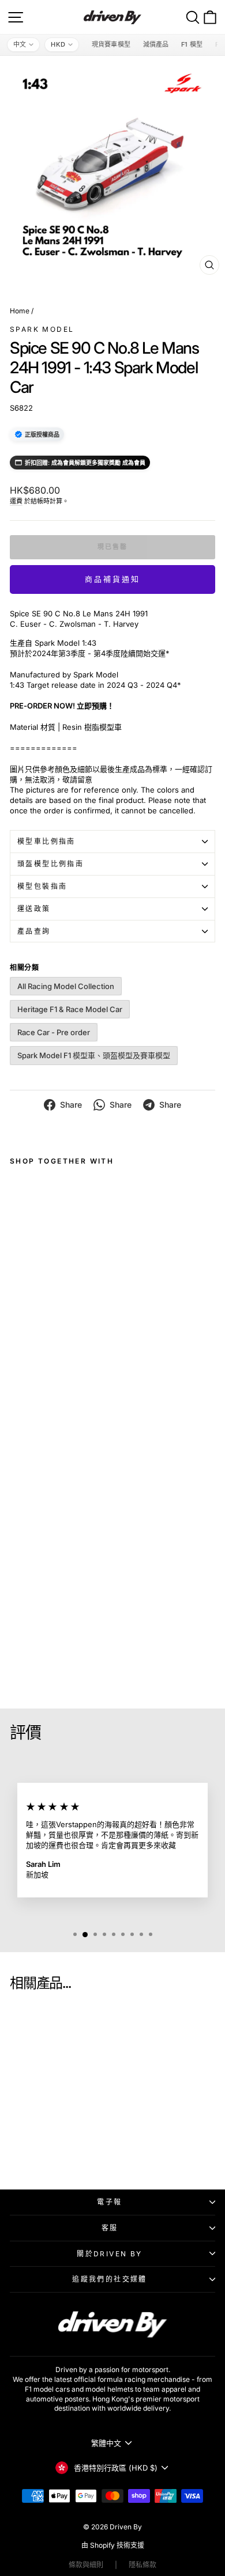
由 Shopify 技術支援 (113, 2545)
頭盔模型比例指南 (50, 864)
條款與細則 (86, 2565)
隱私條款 (142, 2565)
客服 (110, 2228)
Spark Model (42, 329)
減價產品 (156, 44)
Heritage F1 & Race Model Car (70, 1009)
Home (20, 311)
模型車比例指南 (46, 841)
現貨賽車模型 (111, 44)
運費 (16, 501)
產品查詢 (34, 931)
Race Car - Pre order (54, 1032)
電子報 (109, 2202)
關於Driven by (109, 2254)
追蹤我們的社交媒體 (110, 2279)
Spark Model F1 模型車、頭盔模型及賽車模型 (94, 1055)
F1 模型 (192, 44)
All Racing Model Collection (66, 986)
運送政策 (34, 909)
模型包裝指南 (42, 886)
